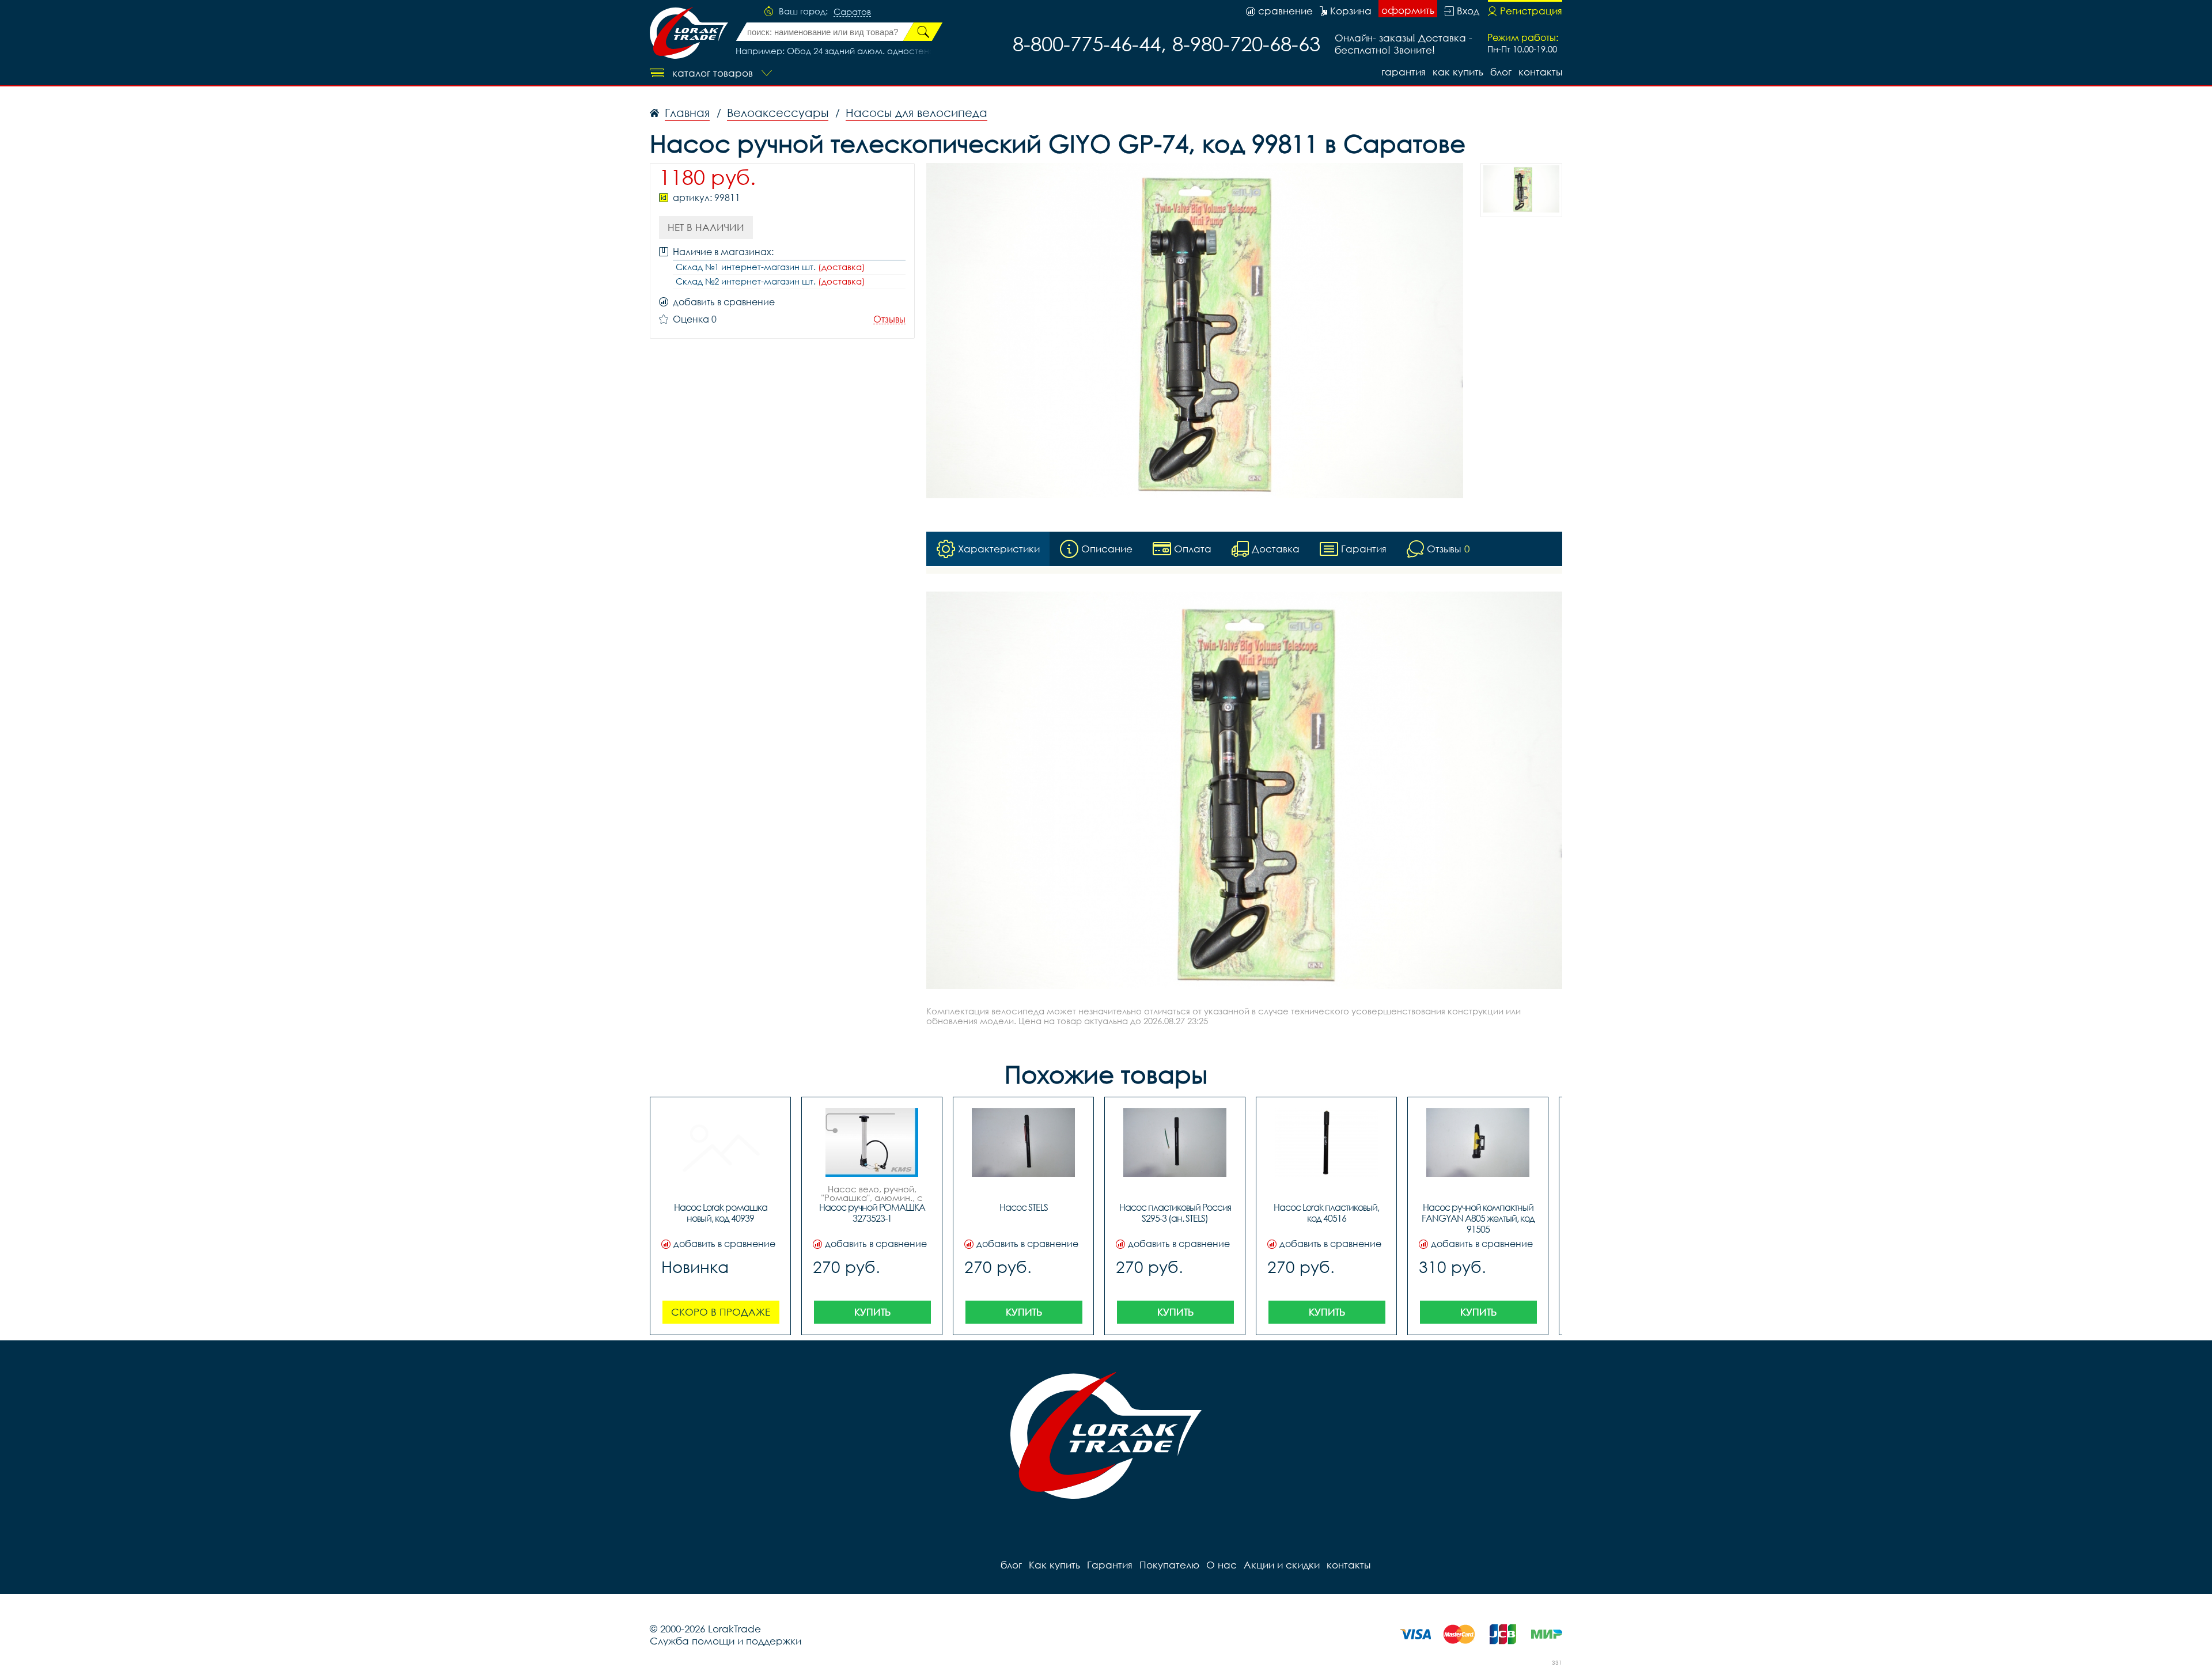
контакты (1540, 72)
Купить (872, 1312)
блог (1501, 72)
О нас (1221, 1565)
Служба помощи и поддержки (726, 1641)
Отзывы (889, 319)
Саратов (852, 12)
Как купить (1458, 72)
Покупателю (1169, 1565)
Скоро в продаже (721, 1312)
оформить (1408, 10)
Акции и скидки (1282, 1565)
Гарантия (1404, 72)
